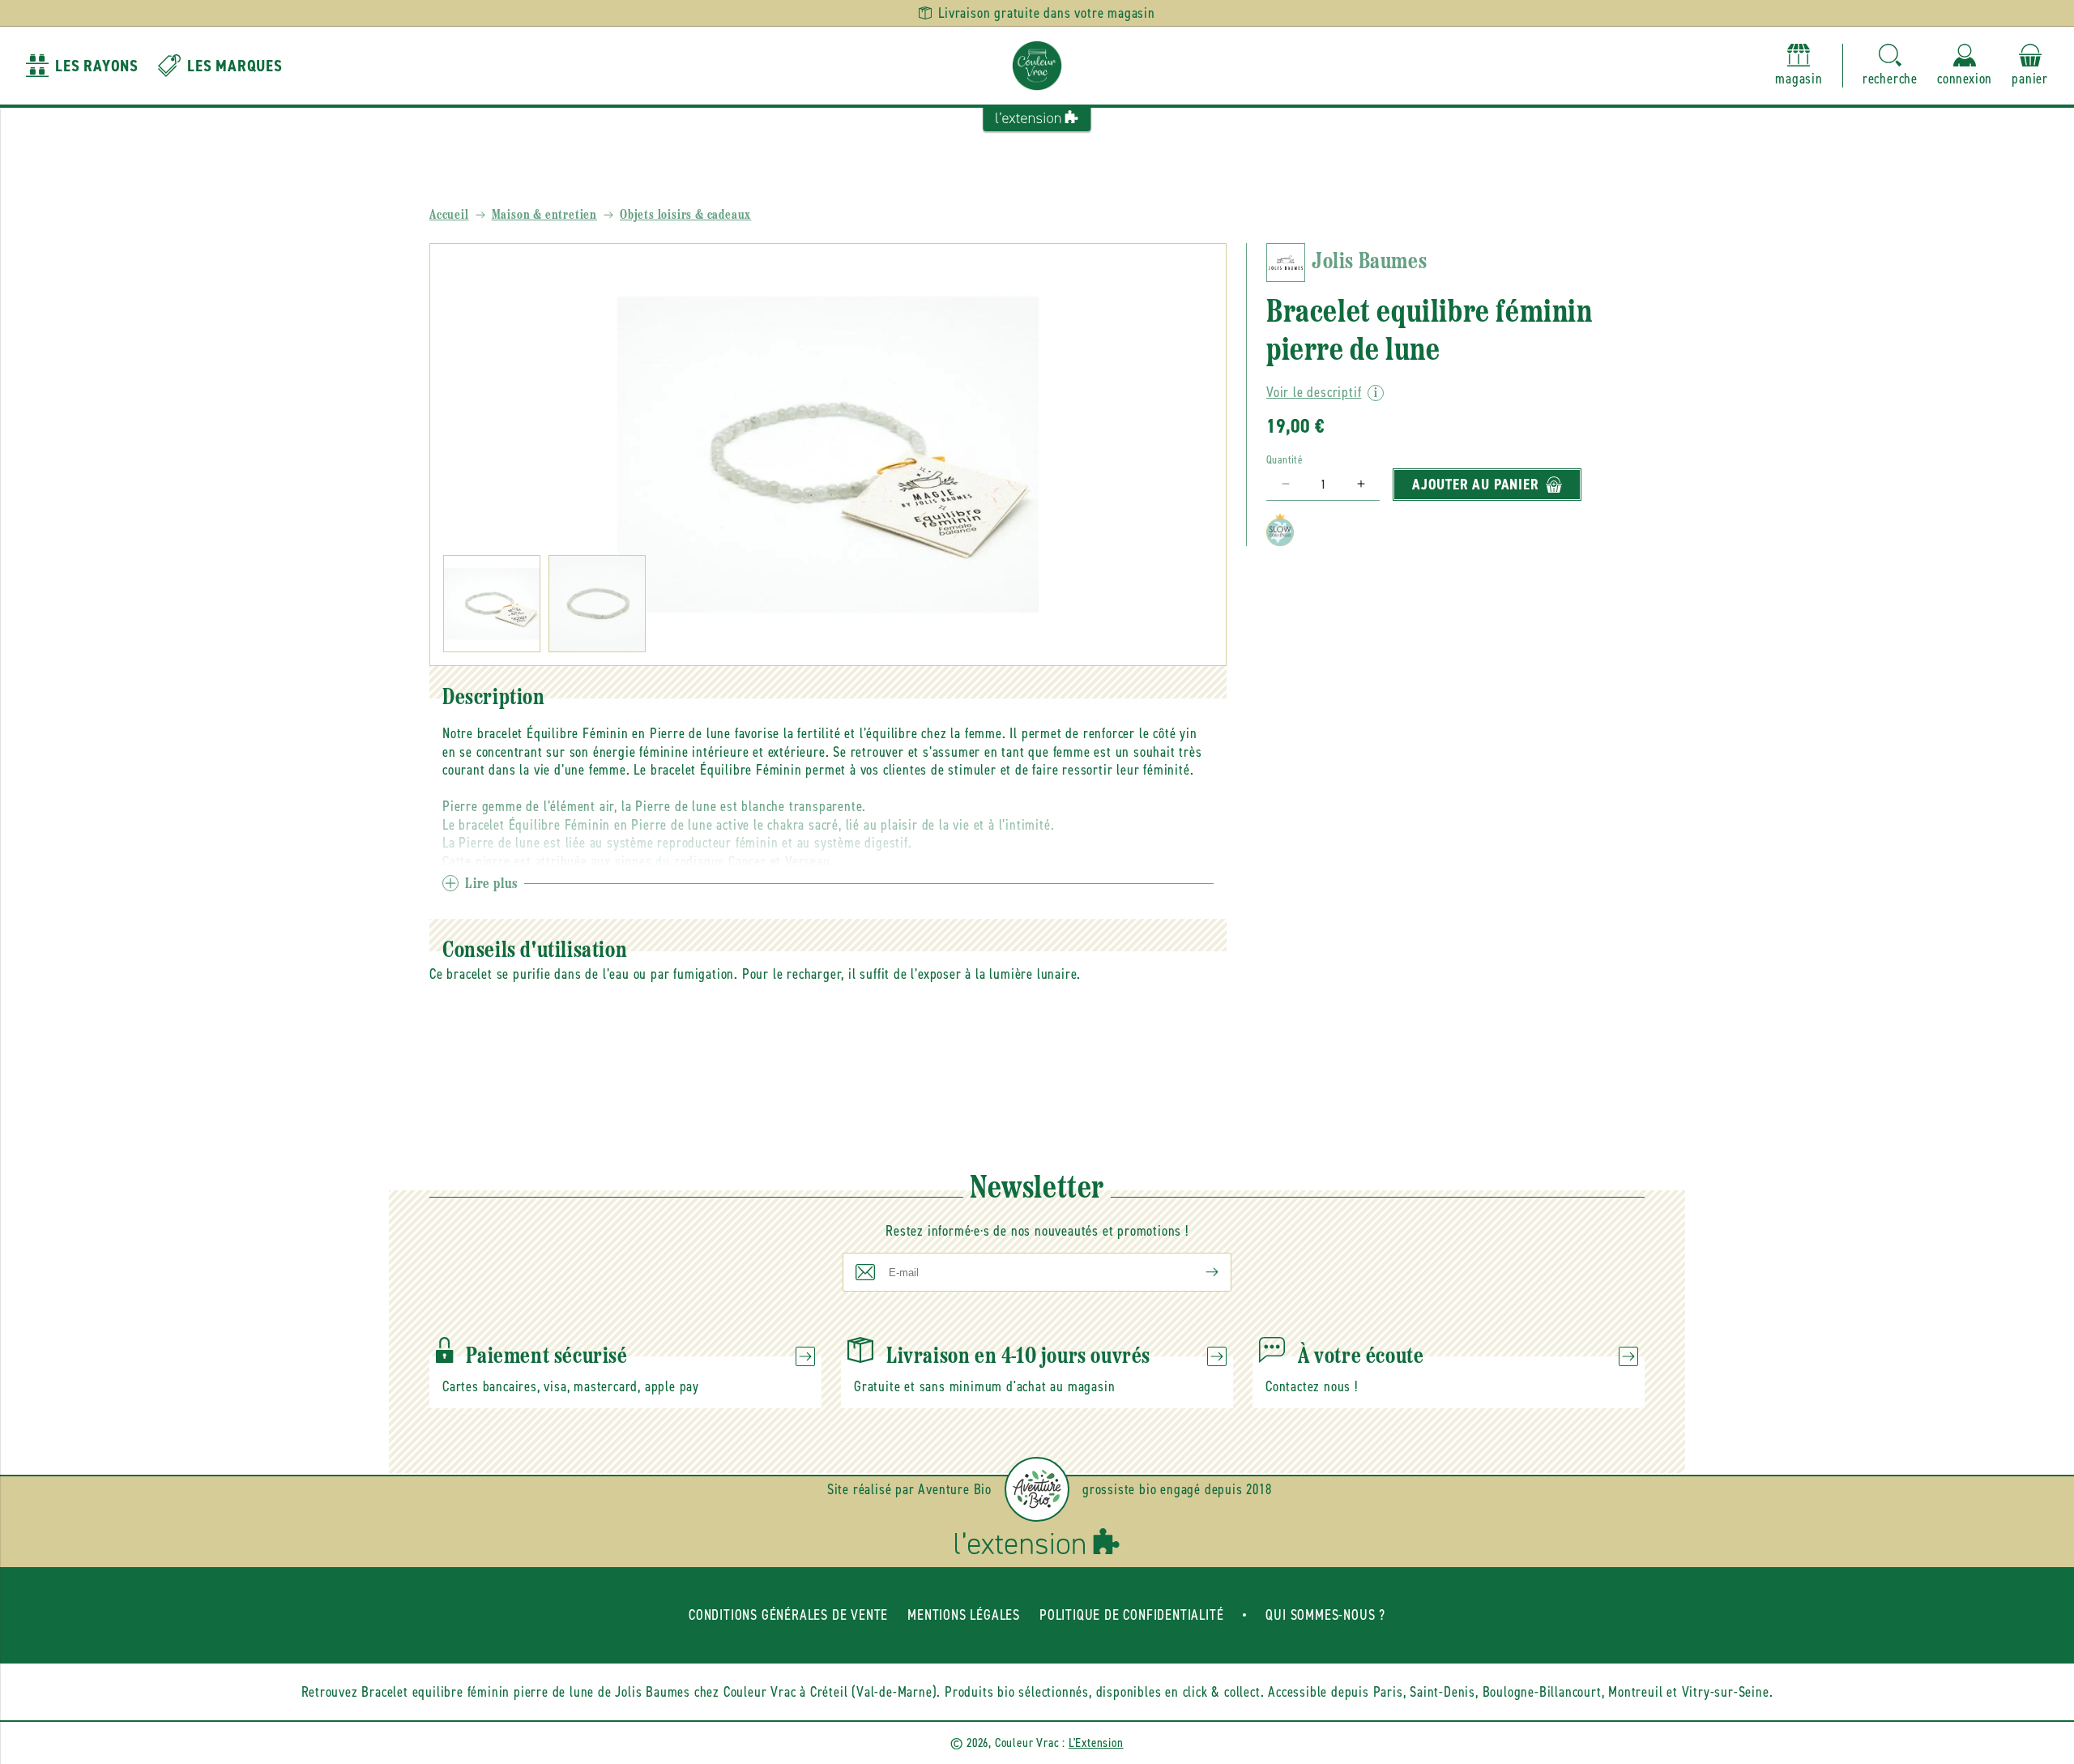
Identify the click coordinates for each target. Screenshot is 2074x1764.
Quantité (1285, 460)
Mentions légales (964, 1615)
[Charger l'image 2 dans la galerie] (597, 604)
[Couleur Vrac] (1037, 66)
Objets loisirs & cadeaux (685, 216)
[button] (1890, 66)
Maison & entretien (544, 216)
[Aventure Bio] (1037, 1489)
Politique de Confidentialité (1131, 1615)
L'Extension (1096, 1743)
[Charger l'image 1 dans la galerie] (492, 604)
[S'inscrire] (1199, 1272)
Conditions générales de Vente (788, 1615)
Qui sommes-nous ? (1325, 1615)
